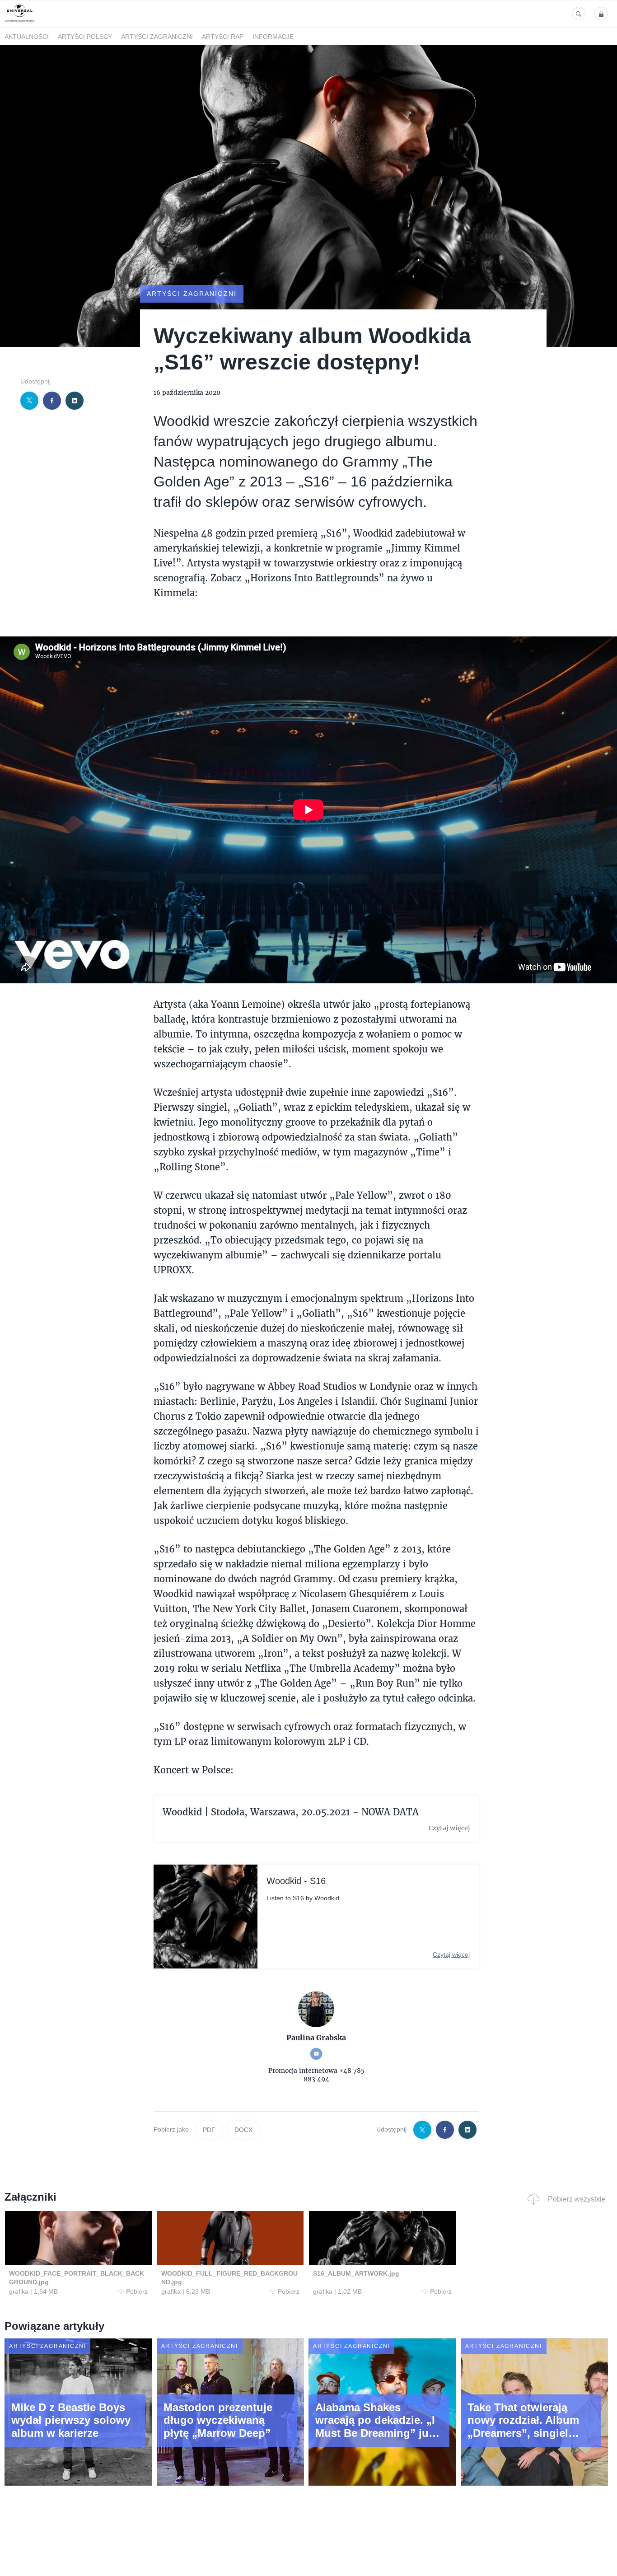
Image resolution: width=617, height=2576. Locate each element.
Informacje (273, 37)
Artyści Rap (223, 37)
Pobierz (137, 2291)
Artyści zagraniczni (157, 37)
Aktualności (27, 37)
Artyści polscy (85, 37)
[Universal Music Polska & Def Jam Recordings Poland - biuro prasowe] (20, 22)
